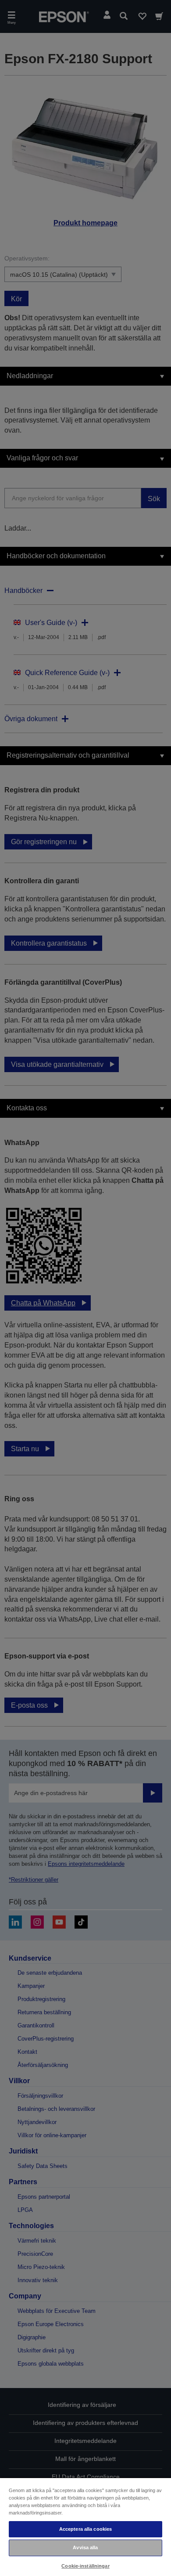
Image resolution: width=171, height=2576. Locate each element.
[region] (85, 2527)
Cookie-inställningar (85, 2566)
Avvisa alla (85, 2547)
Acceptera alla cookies (86, 2529)
